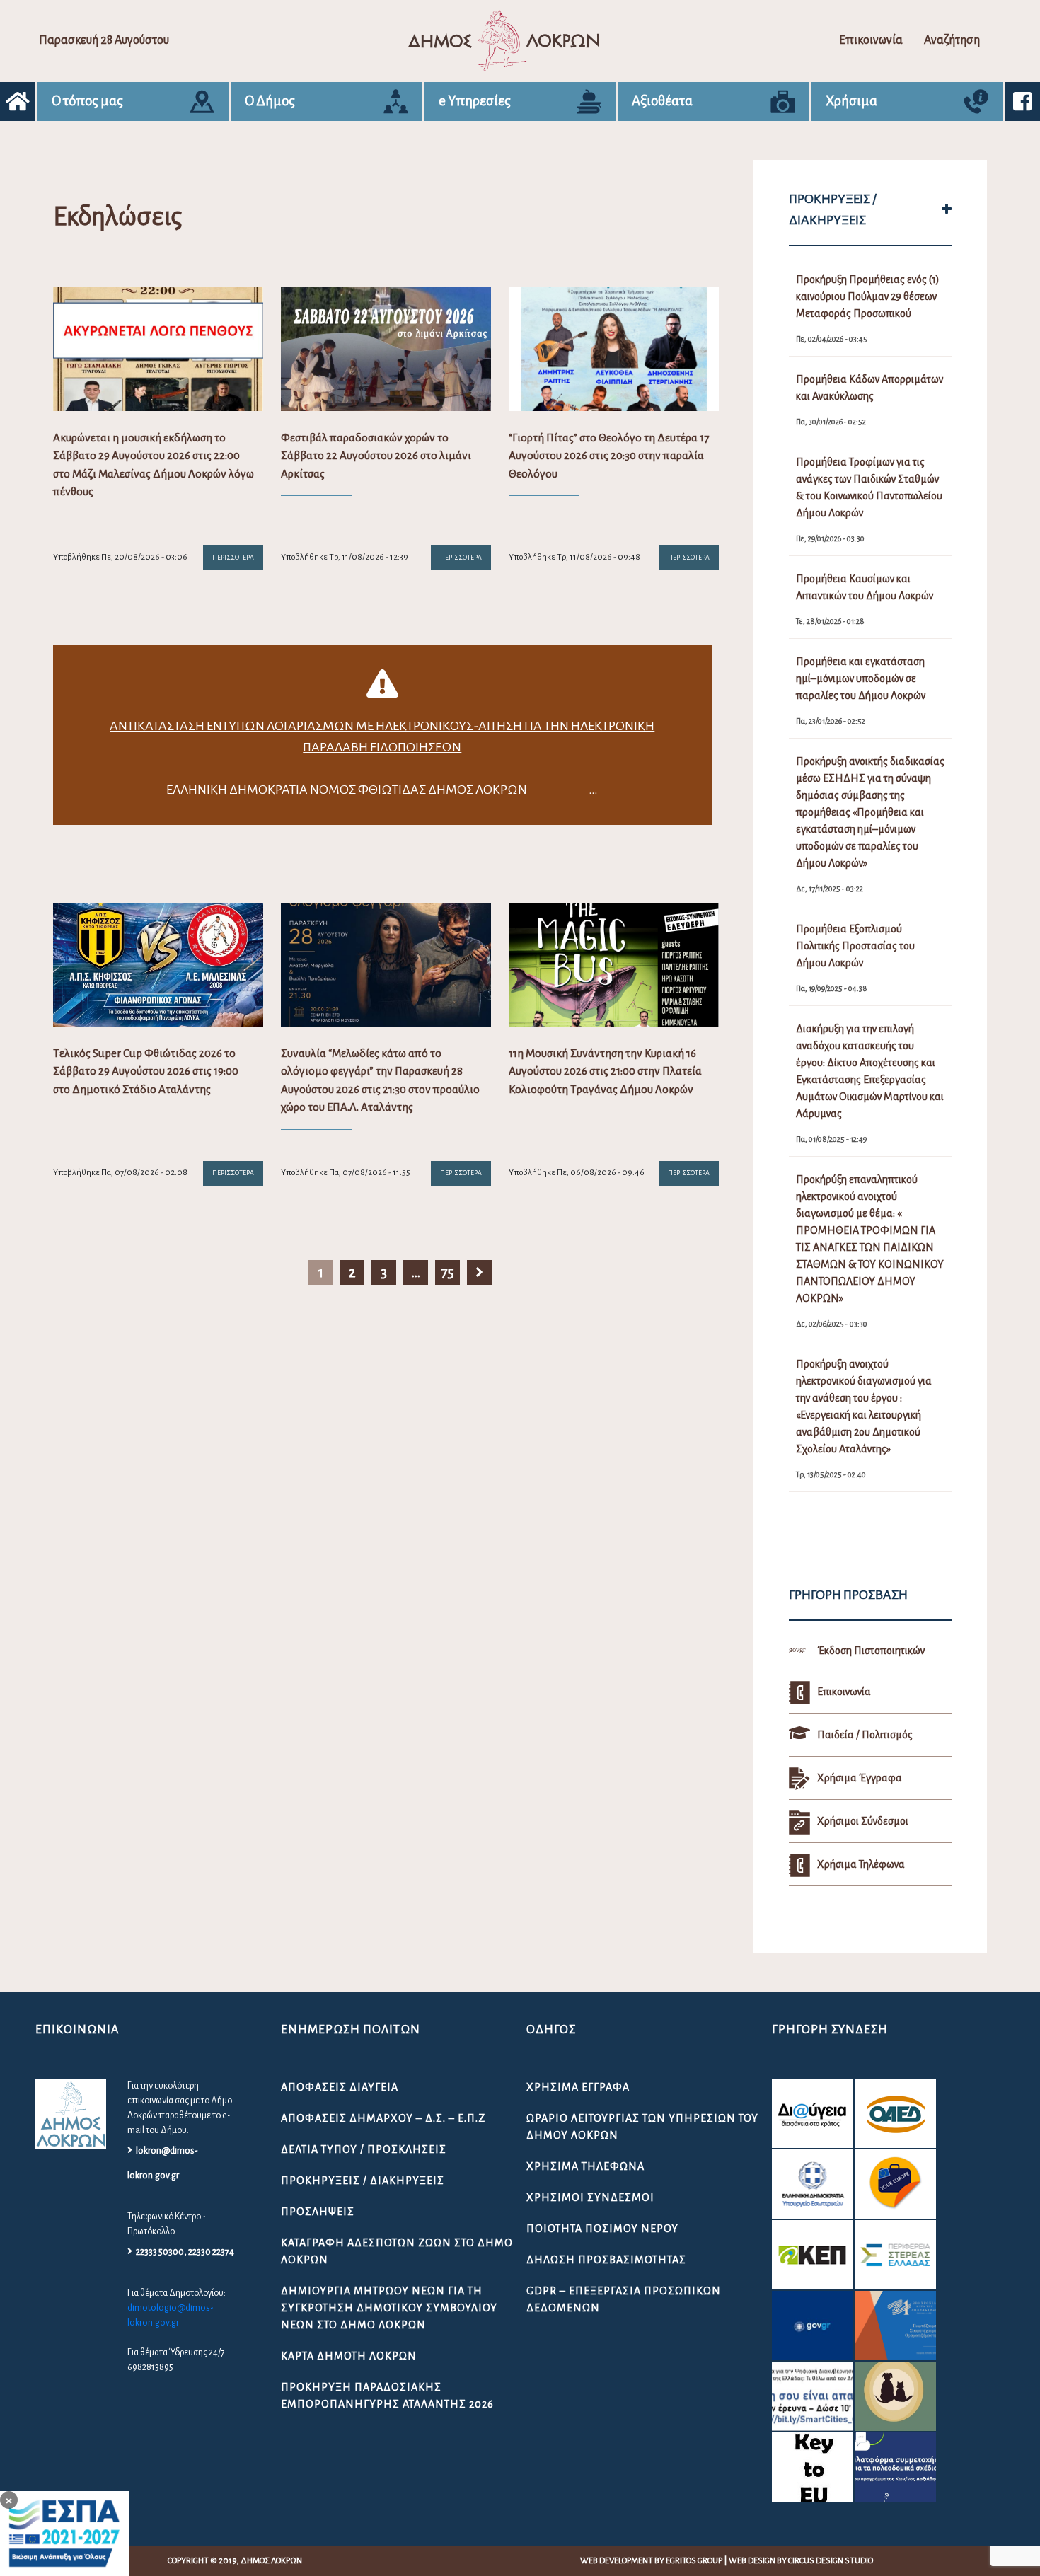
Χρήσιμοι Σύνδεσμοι (590, 2197)
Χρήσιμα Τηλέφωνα (585, 2166)
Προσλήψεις (318, 2212)
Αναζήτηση (952, 40)
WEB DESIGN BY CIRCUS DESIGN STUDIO (801, 2561)
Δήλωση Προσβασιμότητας (606, 2260)
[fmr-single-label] (813, 2113)
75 (447, 1272)
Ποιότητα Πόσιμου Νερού (602, 2229)
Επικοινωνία (871, 40)
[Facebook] (1022, 102)
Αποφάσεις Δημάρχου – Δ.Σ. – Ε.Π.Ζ (383, 2118)
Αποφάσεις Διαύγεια (340, 2087)
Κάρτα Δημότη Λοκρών (349, 2356)
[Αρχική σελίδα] (18, 102)
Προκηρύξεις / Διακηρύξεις (363, 2181)
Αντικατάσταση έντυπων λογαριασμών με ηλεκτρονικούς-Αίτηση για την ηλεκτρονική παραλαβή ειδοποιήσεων (382, 737)
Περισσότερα (233, 558)
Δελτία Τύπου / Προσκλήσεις (364, 2149)
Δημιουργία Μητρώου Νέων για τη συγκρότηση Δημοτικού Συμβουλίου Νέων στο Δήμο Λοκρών (389, 2308)
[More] (947, 209)
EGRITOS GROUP (694, 2561)
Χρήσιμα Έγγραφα (578, 2087)
